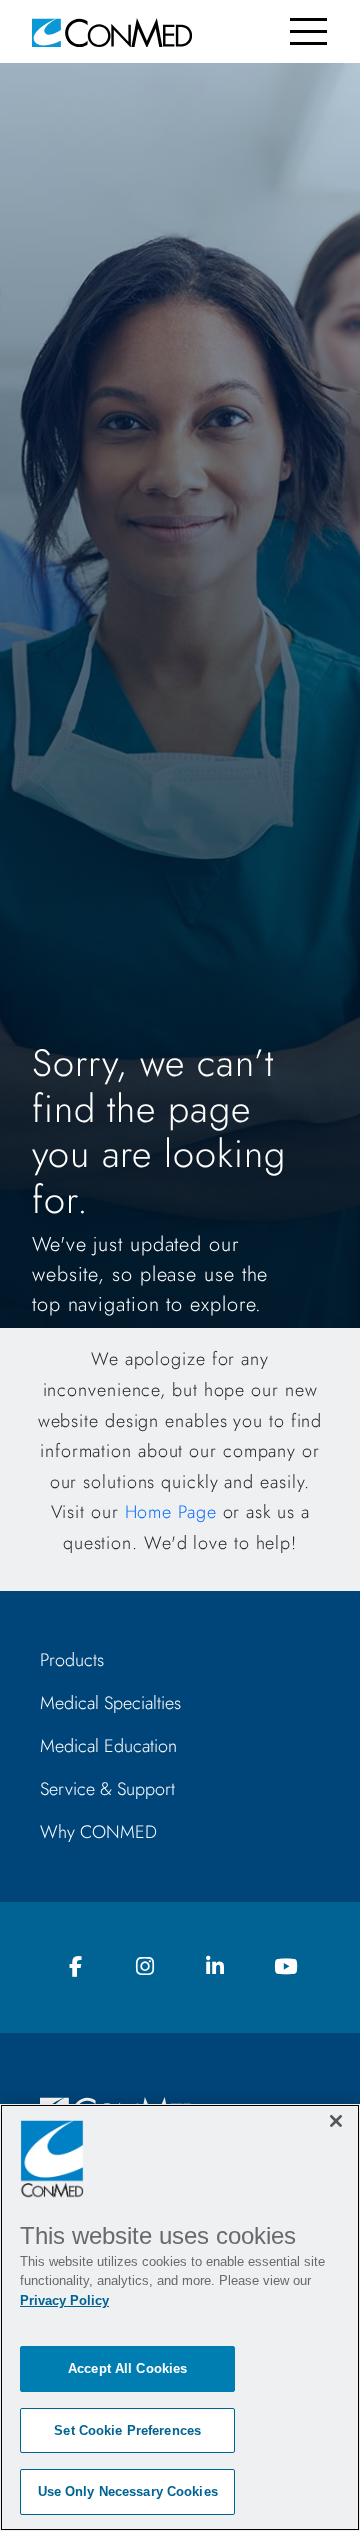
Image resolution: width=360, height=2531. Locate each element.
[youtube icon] (285, 1967)
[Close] (336, 2121)
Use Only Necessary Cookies (128, 2491)
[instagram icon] (145, 1967)
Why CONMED (98, 1832)
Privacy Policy (64, 2300)
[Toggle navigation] (308, 31)
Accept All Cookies (127, 2368)
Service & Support (107, 1789)
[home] (112, 31)
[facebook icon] (75, 1967)
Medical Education (108, 1746)
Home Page (171, 1512)
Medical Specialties (110, 1703)
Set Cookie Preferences (127, 2430)
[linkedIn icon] (215, 1967)
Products (72, 1660)
